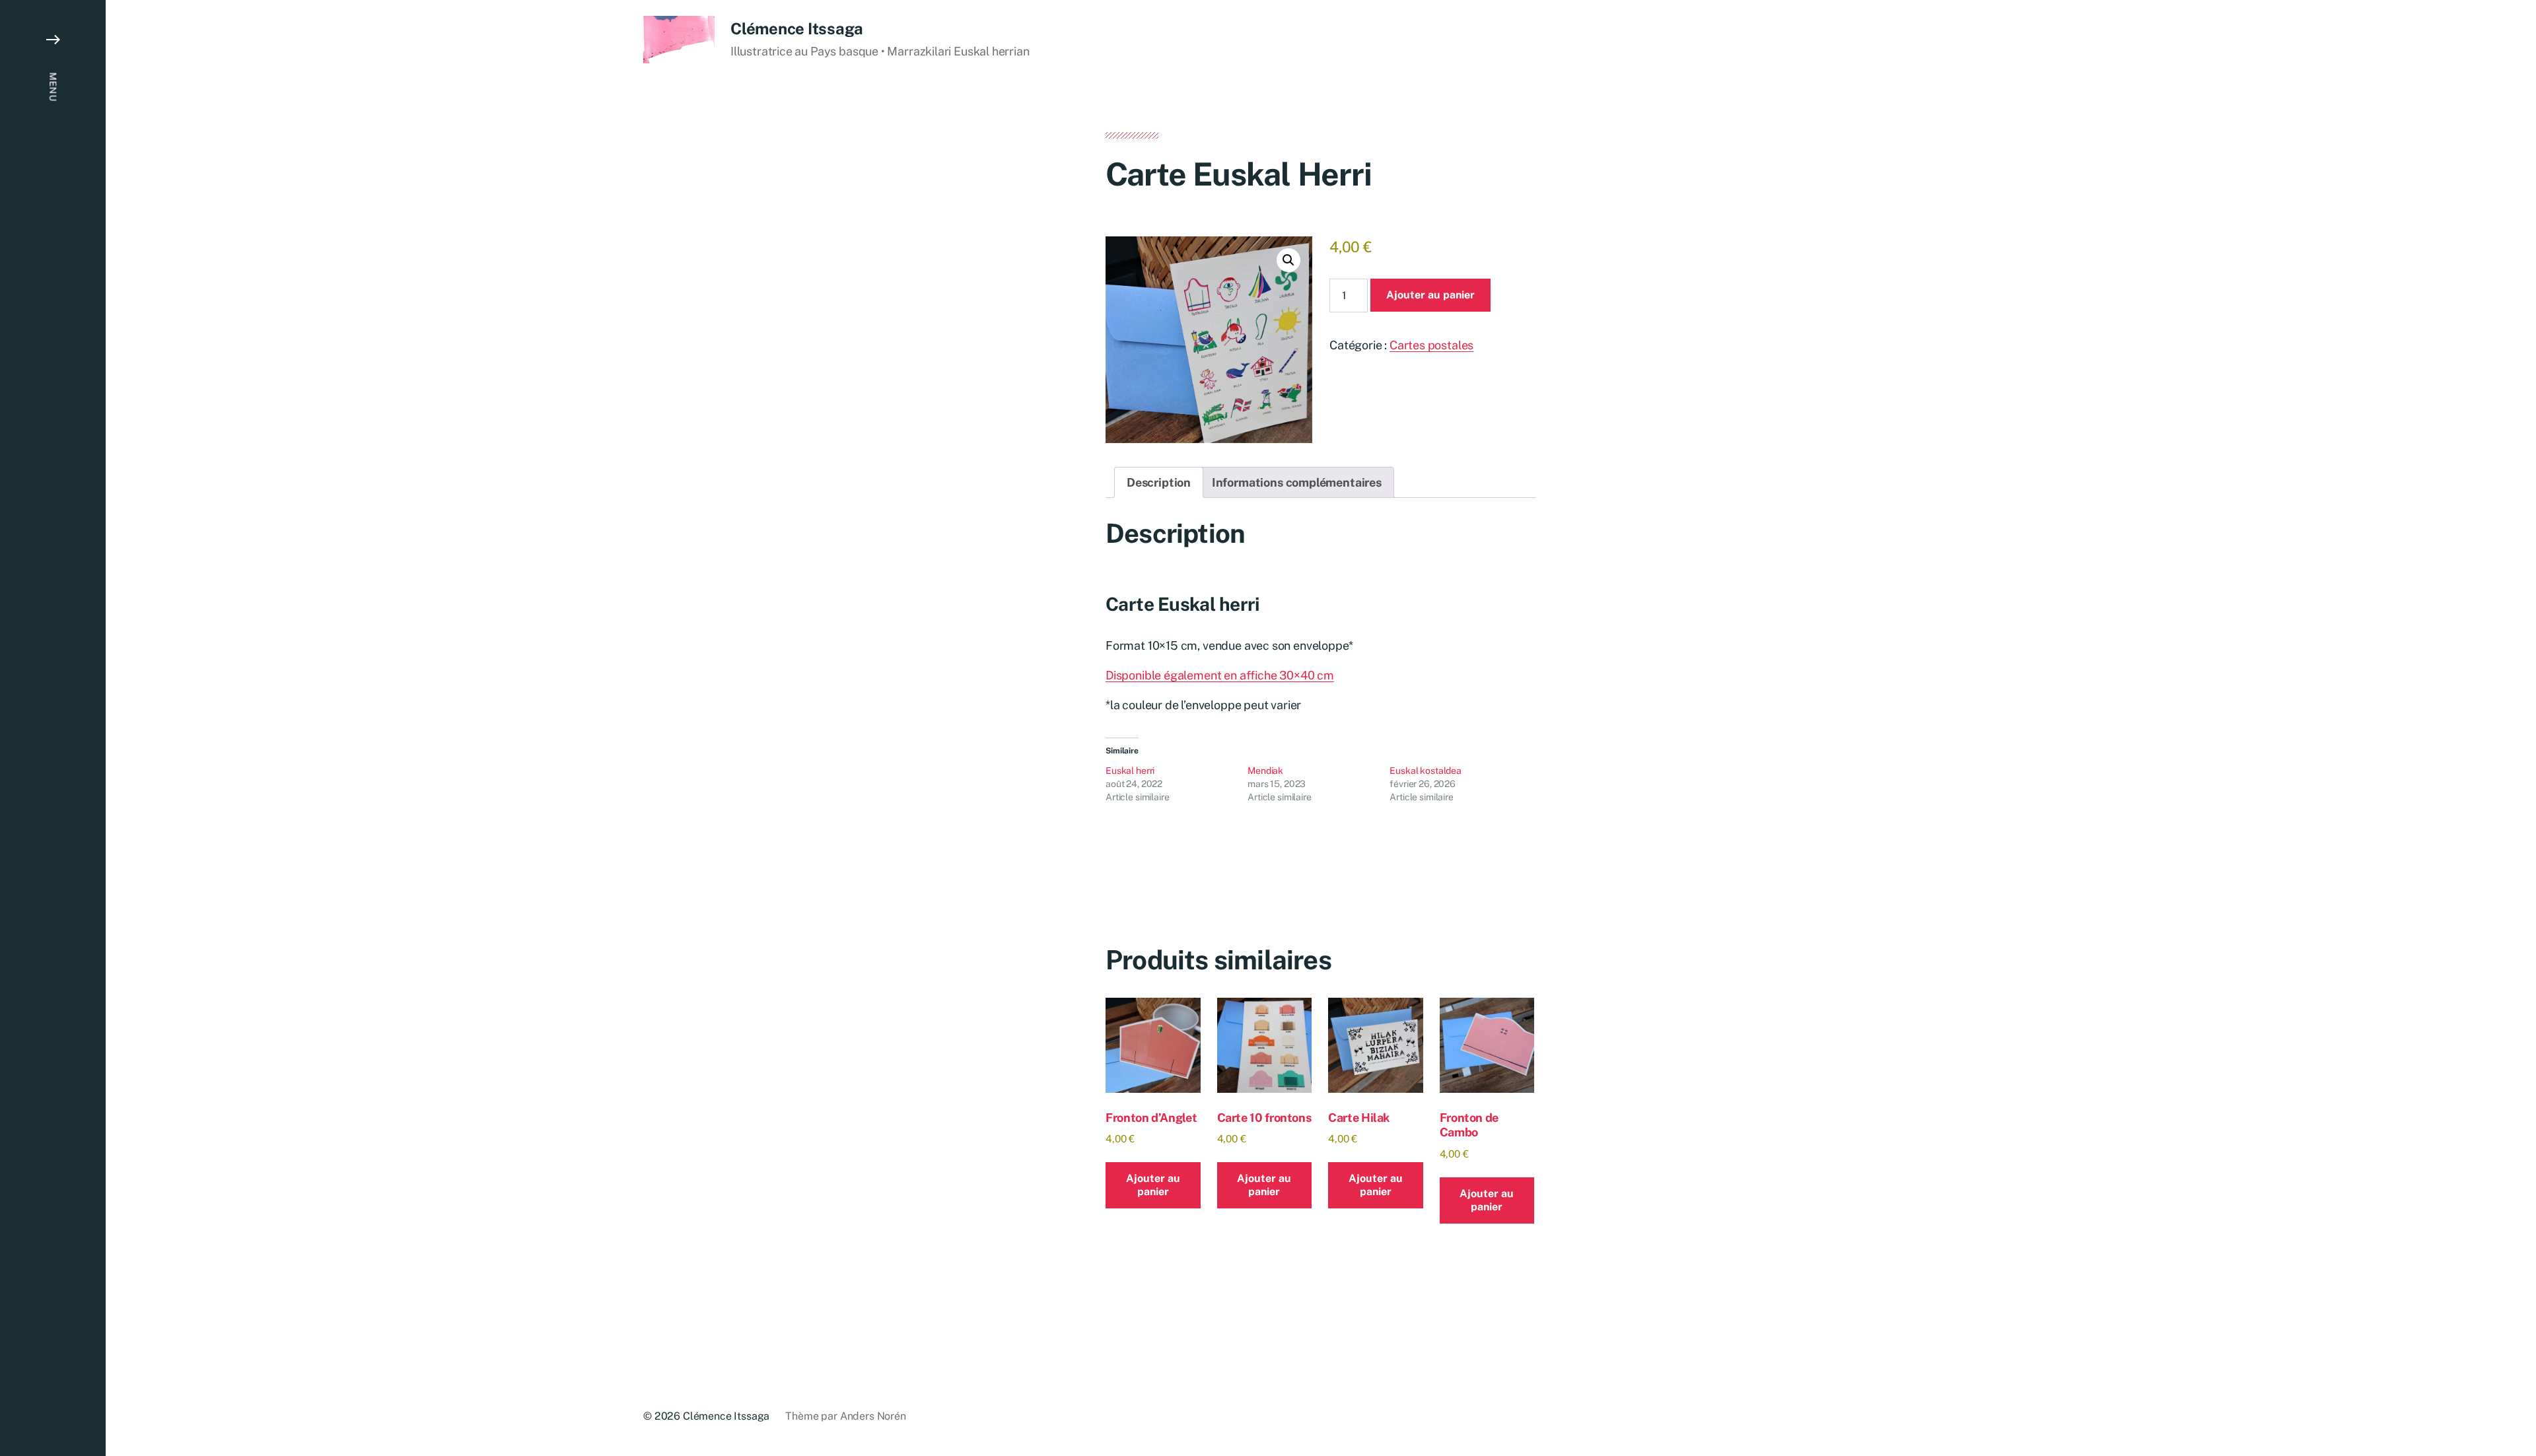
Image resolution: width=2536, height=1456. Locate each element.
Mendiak (1265, 771)
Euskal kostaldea (1426, 771)
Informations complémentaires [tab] (1297, 482)
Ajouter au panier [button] (1153, 1185)
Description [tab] (1159, 482)
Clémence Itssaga (797, 28)
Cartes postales (1431, 345)
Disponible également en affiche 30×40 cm (1220, 675)
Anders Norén (873, 1416)
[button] (53, 728)
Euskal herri (1130, 771)
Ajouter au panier (1430, 295)
